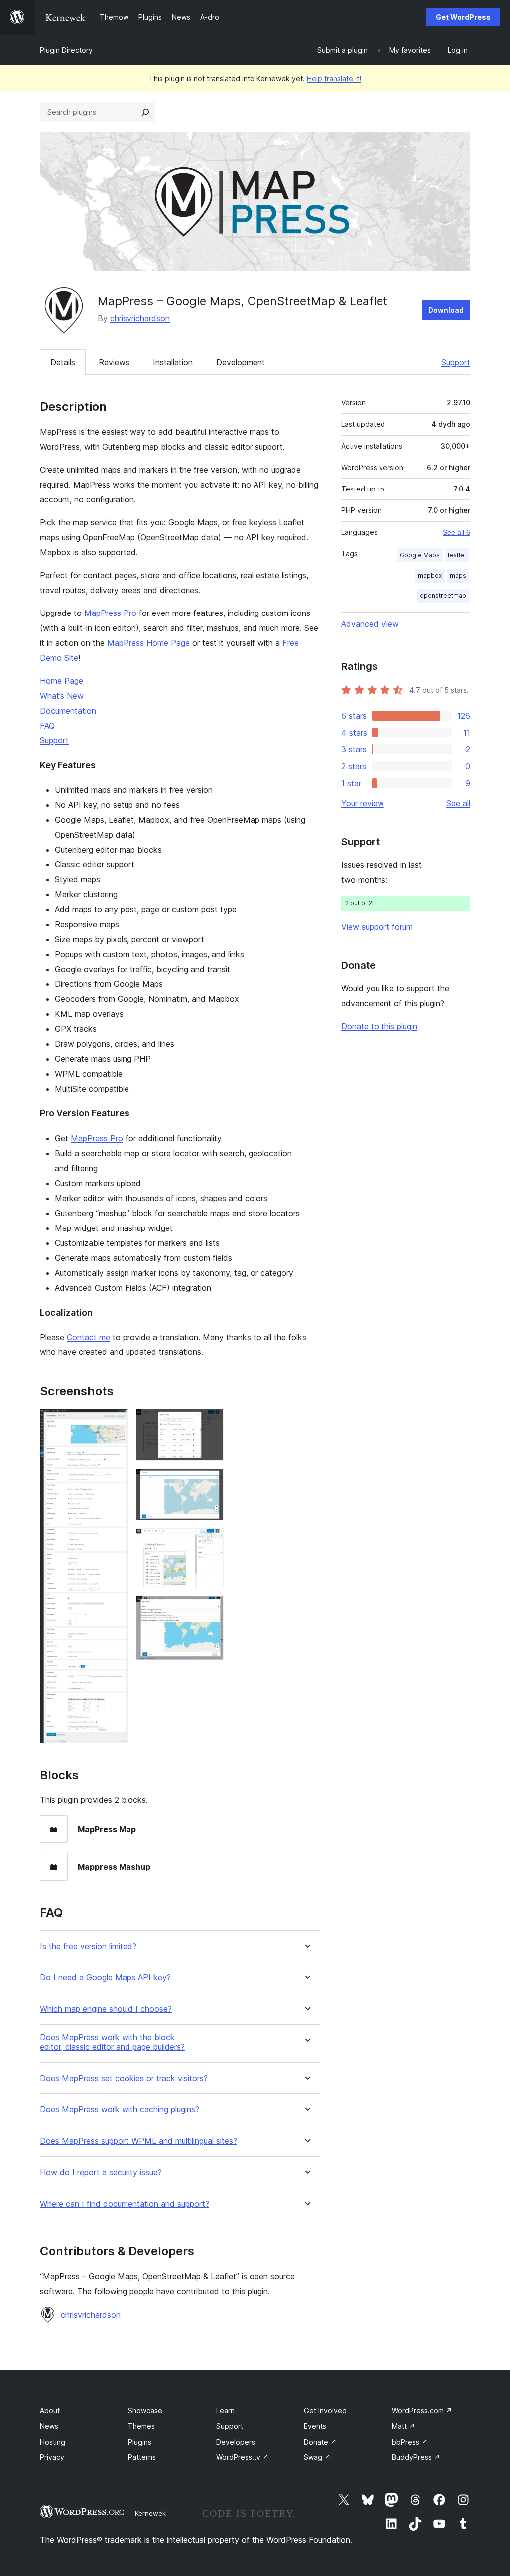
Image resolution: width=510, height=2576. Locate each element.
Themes (141, 2426)
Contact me (88, 1337)
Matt (404, 2426)
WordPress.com (422, 2410)
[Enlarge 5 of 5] (210, 1609)
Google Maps (420, 555)
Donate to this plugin (379, 1026)
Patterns (142, 2457)
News (49, 2426)
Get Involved (325, 2410)
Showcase (145, 2410)
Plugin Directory (66, 50)
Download (446, 310)
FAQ (47, 726)
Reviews (114, 362)
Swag (317, 2457)
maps (458, 575)
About (50, 2410)
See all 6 (456, 532)
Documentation (68, 711)
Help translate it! (334, 78)
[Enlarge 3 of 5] (210, 1482)
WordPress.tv (243, 2457)
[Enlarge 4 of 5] (210, 1542)
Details (63, 362)
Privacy (52, 2457)
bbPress (410, 2442)
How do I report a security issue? (101, 2172)
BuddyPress (416, 2457)
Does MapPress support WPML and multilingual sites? (138, 2141)
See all (458, 803)
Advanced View (370, 624)
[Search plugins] (145, 112)
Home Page (62, 681)
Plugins (140, 2442)
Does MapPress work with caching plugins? (120, 2110)
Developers (236, 2442)
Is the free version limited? (88, 1946)
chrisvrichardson (140, 318)
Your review (363, 803)
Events (315, 2426)
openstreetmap (443, 595)
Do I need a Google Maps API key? (105, 1978)
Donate (320, 2442)
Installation (173, 362)
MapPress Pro (110, 613)
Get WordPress (463, 17)
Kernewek (150, 2513)
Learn (225, 2410)
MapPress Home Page (148, 643)
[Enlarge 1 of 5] (115, 1422)
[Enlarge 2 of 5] (210, 1422)
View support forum (377, 927)
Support (456, 362)
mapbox (430, 575)
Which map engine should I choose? (106, 2009)
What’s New (62, 696)
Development (241, 362)
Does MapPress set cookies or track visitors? (124, 2078)
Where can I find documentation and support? (125, 2204)
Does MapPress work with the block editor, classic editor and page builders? (112, 2042)
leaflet (457, 555)
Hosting (53, 2442)
